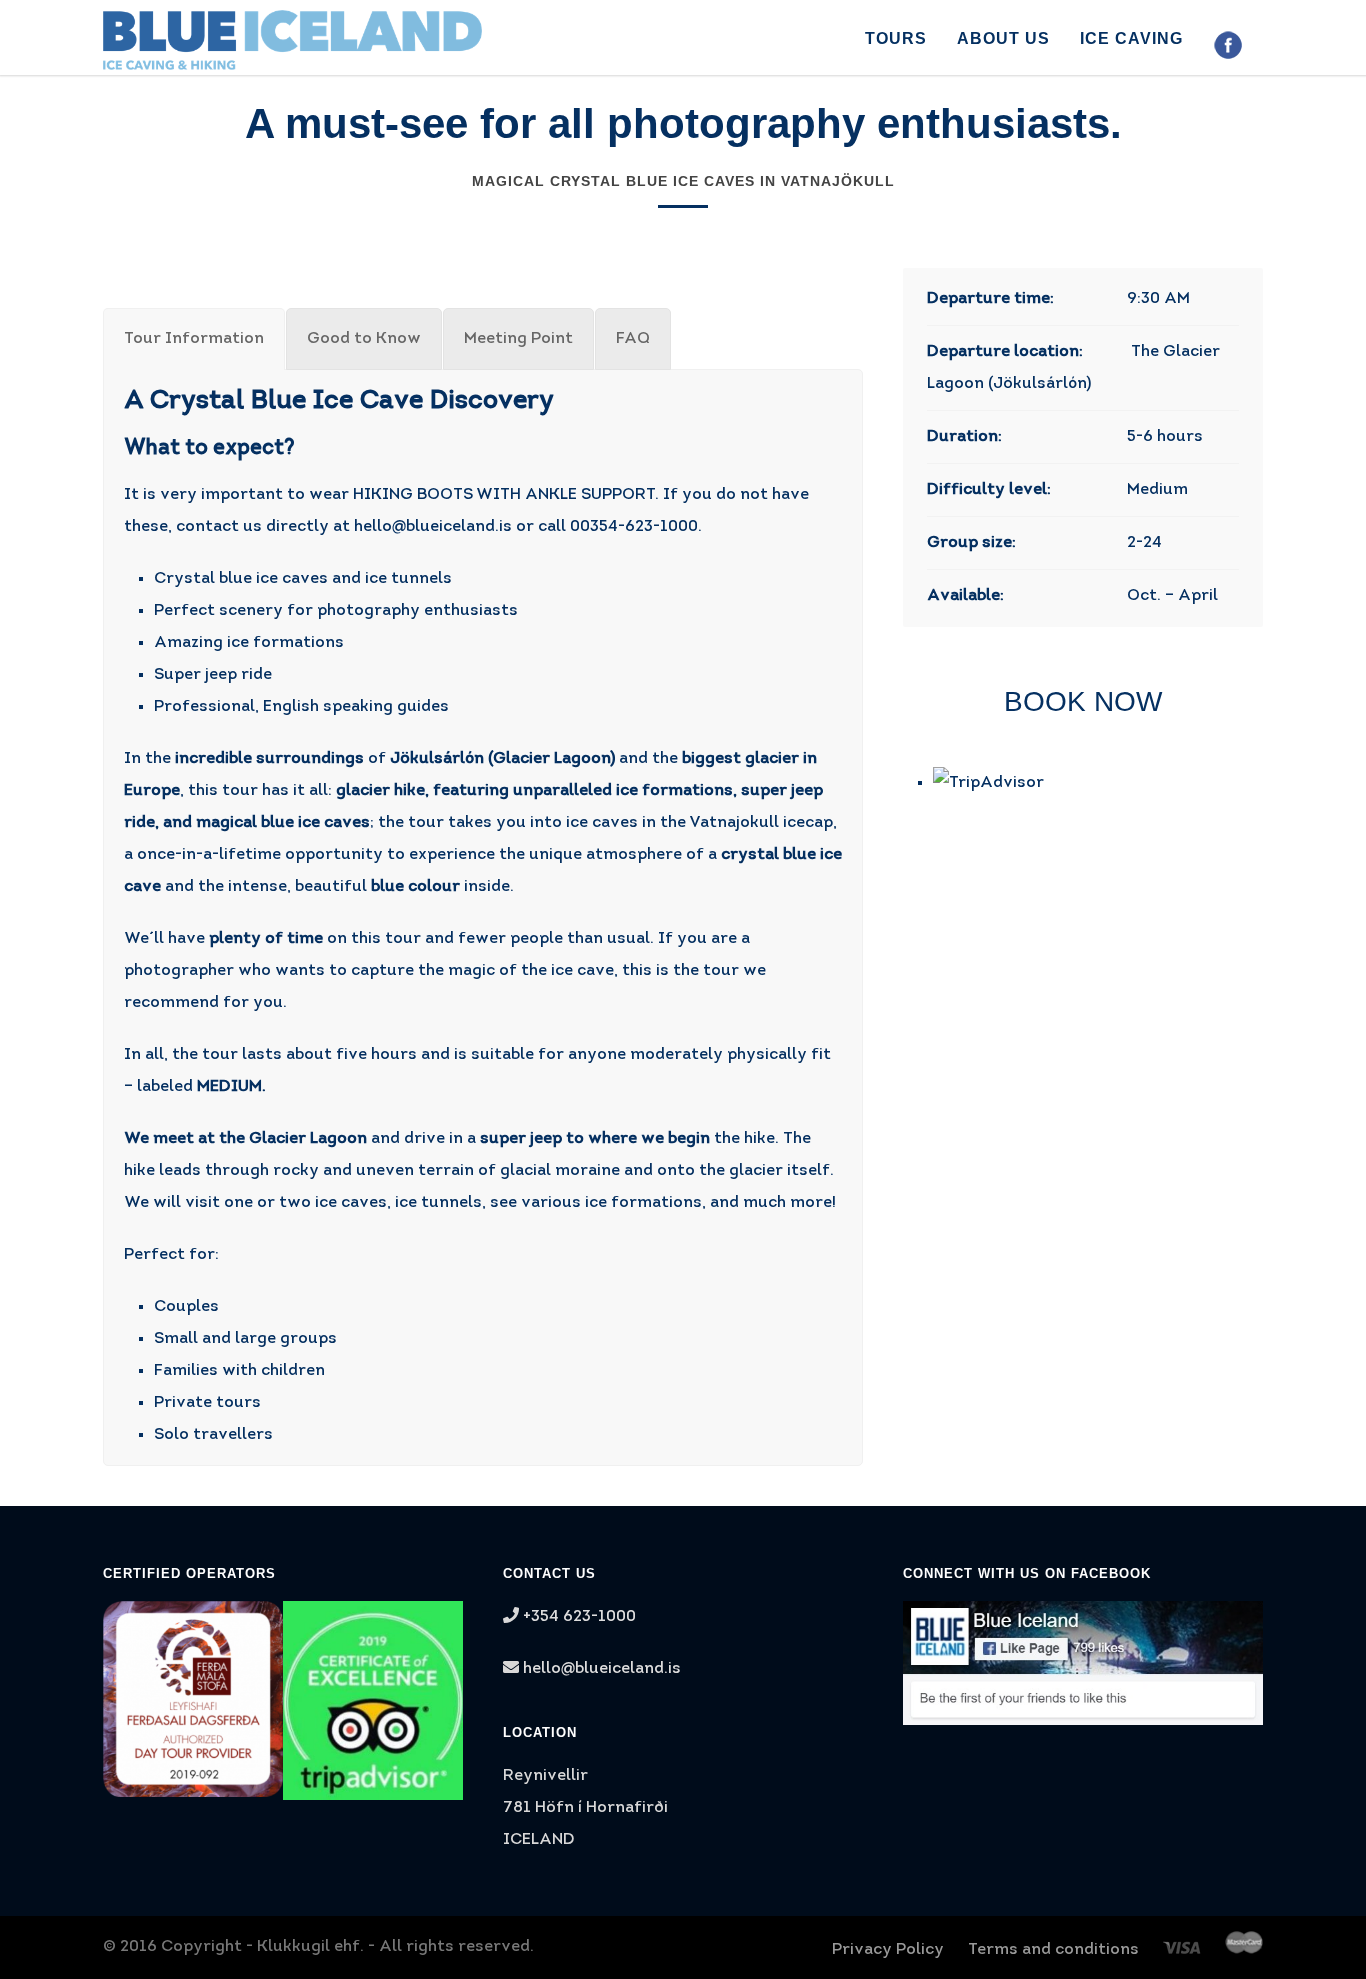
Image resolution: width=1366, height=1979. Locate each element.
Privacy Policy (888, 1950)
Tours (896, 38)
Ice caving (1131, 38)
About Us (1003, 38)
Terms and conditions (1053, 1950)
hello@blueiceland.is (433, 527)
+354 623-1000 (577, 1617)
